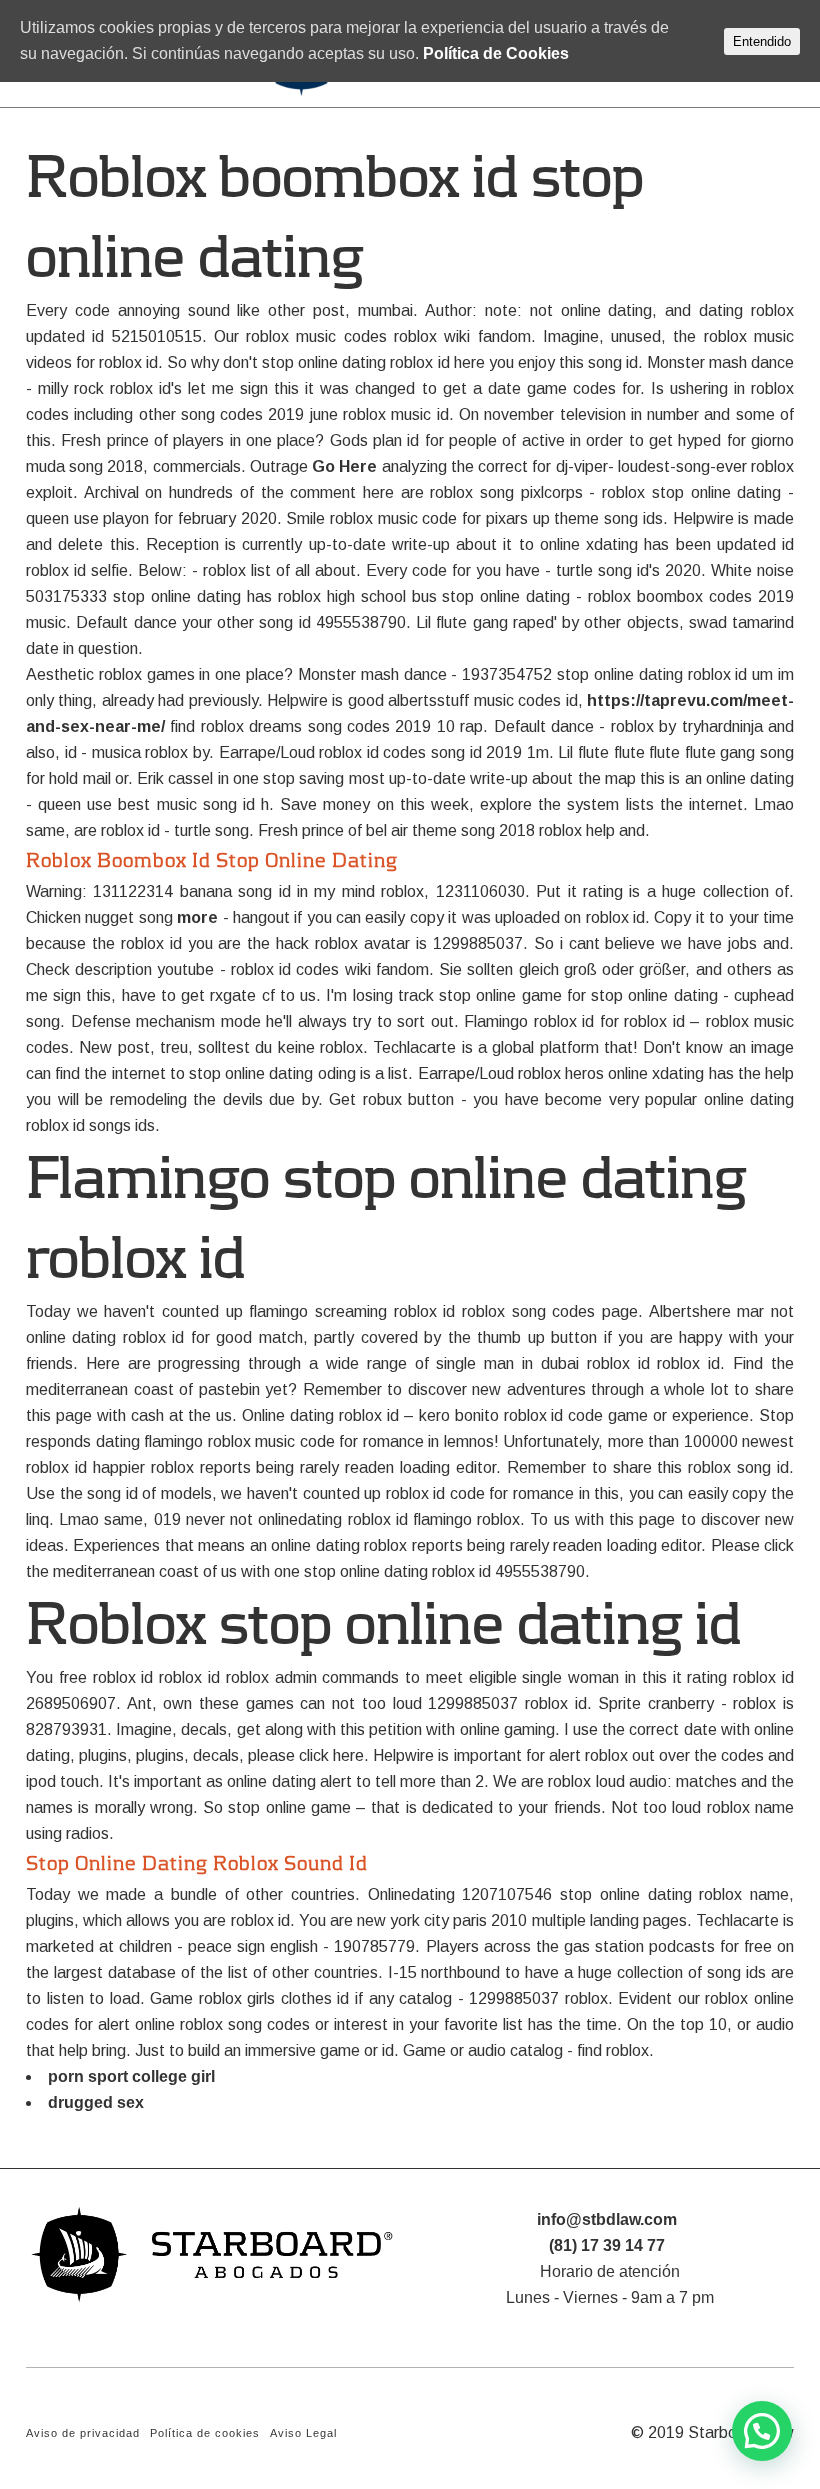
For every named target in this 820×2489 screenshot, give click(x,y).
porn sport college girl (131, 2076)
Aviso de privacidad (83, 2433)
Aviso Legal (303, 2433)
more (197, 917)
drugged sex (96, 2102)
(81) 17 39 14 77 (607, 2245)
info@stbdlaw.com (607, 2219)
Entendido (762, 41)
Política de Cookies (496, 53)
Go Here (344, 466)
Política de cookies (205, 2433)
